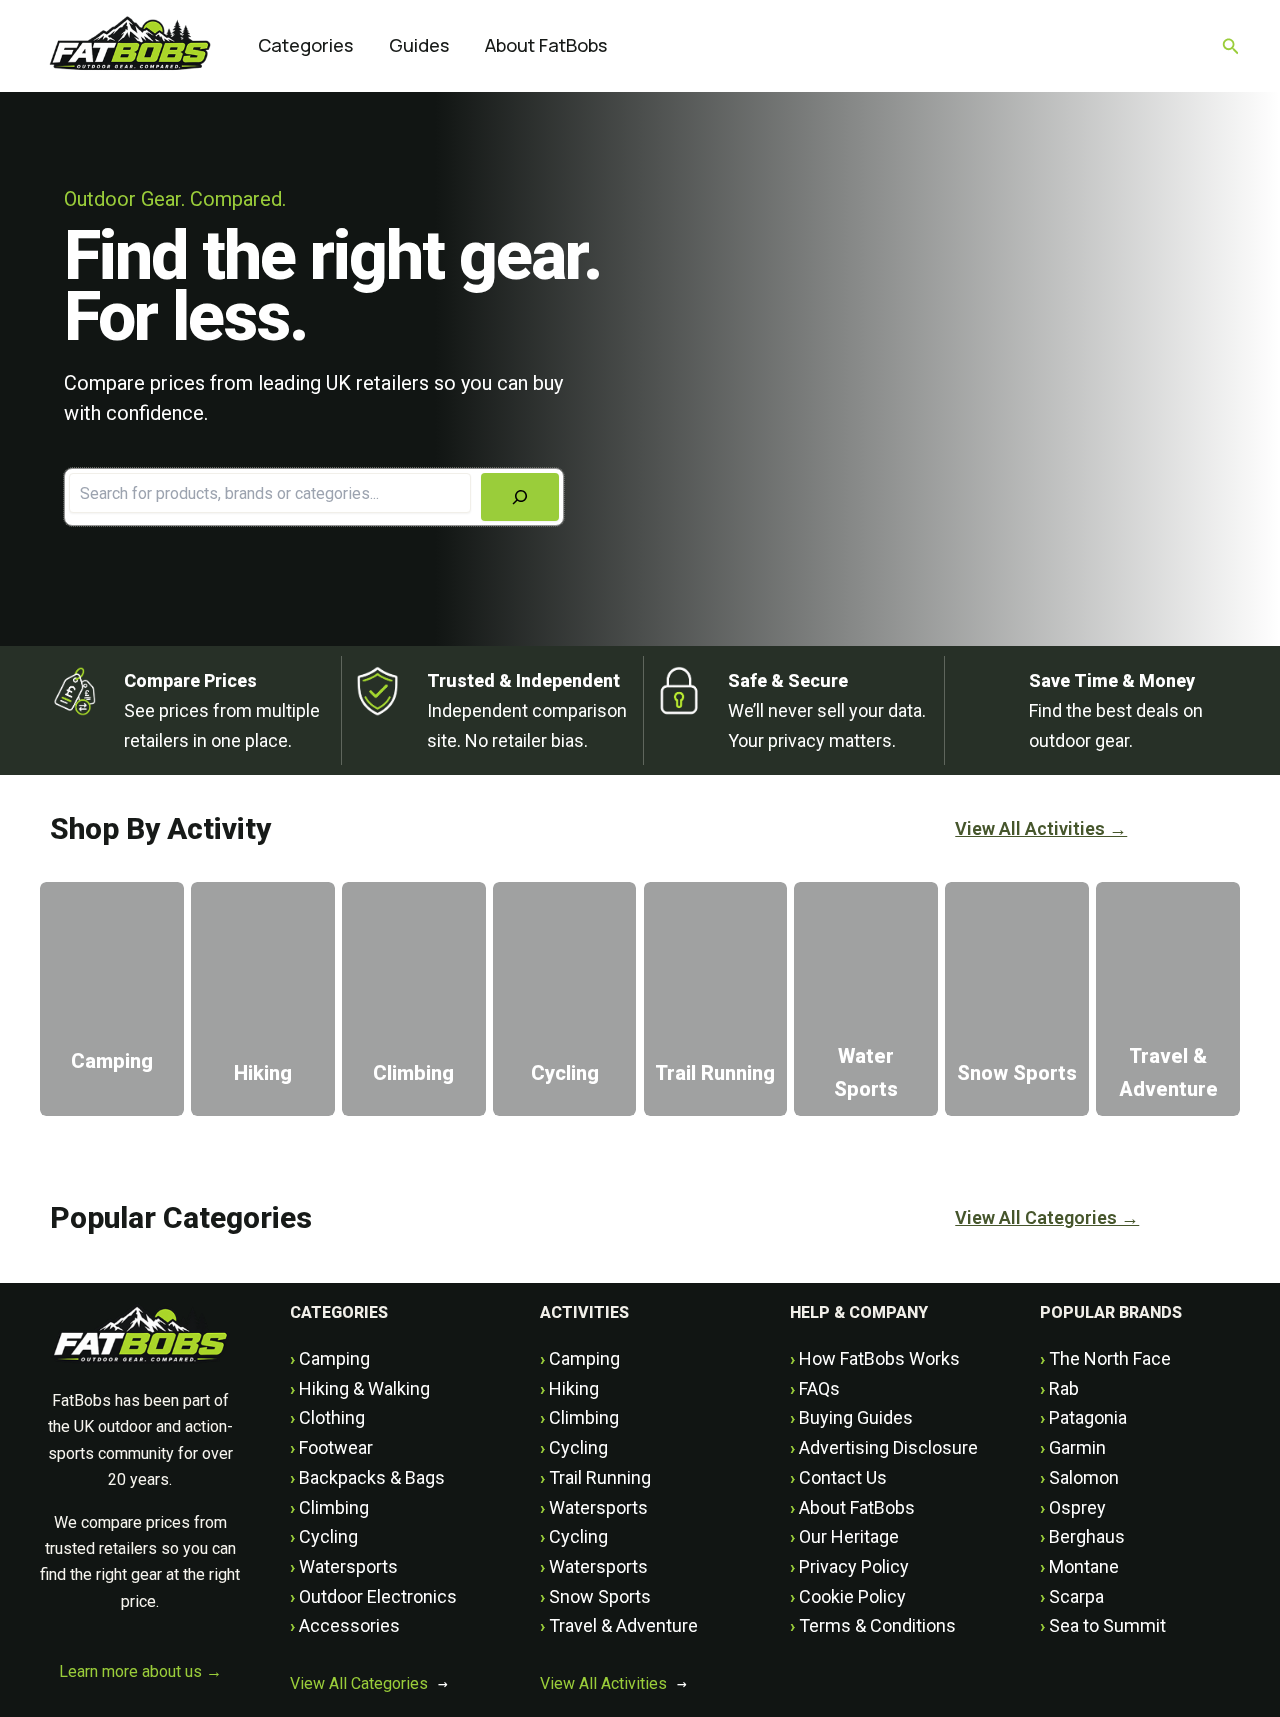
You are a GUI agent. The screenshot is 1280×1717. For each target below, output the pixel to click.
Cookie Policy (848, 1596)
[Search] (520, 497)
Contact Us (838, 1477)
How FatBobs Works (875, 1358)
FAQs (815, 1388)
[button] (1231, 46)
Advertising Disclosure (884, 1447)
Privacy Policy (849, 1566)
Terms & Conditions (873, 1625)
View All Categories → (1047, 1217)
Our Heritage (844, 1536)
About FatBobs (852, 1507)
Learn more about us (140, 1671)
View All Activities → (1041, 828)
